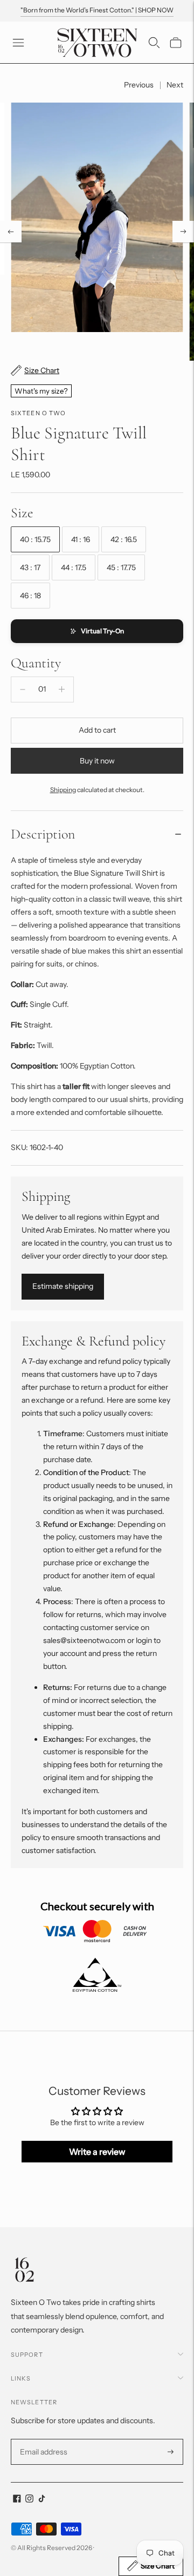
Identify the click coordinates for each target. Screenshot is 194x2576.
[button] (97, 631)
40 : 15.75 (35, 539)
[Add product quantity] (62, 689)
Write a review (97, 2152)
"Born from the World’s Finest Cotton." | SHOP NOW (97, 10)
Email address (42, 2439)
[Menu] (18, 43)
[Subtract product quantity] (23, 689)
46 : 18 (30, 596)
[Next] (183, 232)
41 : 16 (81, 539)
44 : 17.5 (74, 567)
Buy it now (97, 761)
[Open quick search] (154, 43)
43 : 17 (30, 567)
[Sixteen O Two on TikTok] (42, 2500)
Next (175, 85)
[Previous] (11, 232)
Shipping (63, 790)
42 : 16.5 (124, 539)
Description (43, 834)
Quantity (36, 663)
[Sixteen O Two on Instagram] (29, 2500)
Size (22, 513)
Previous (139, 85)
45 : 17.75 (121, 567)
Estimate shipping (63, 1286)
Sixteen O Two (38, 413)
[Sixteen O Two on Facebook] (17, 2500)
